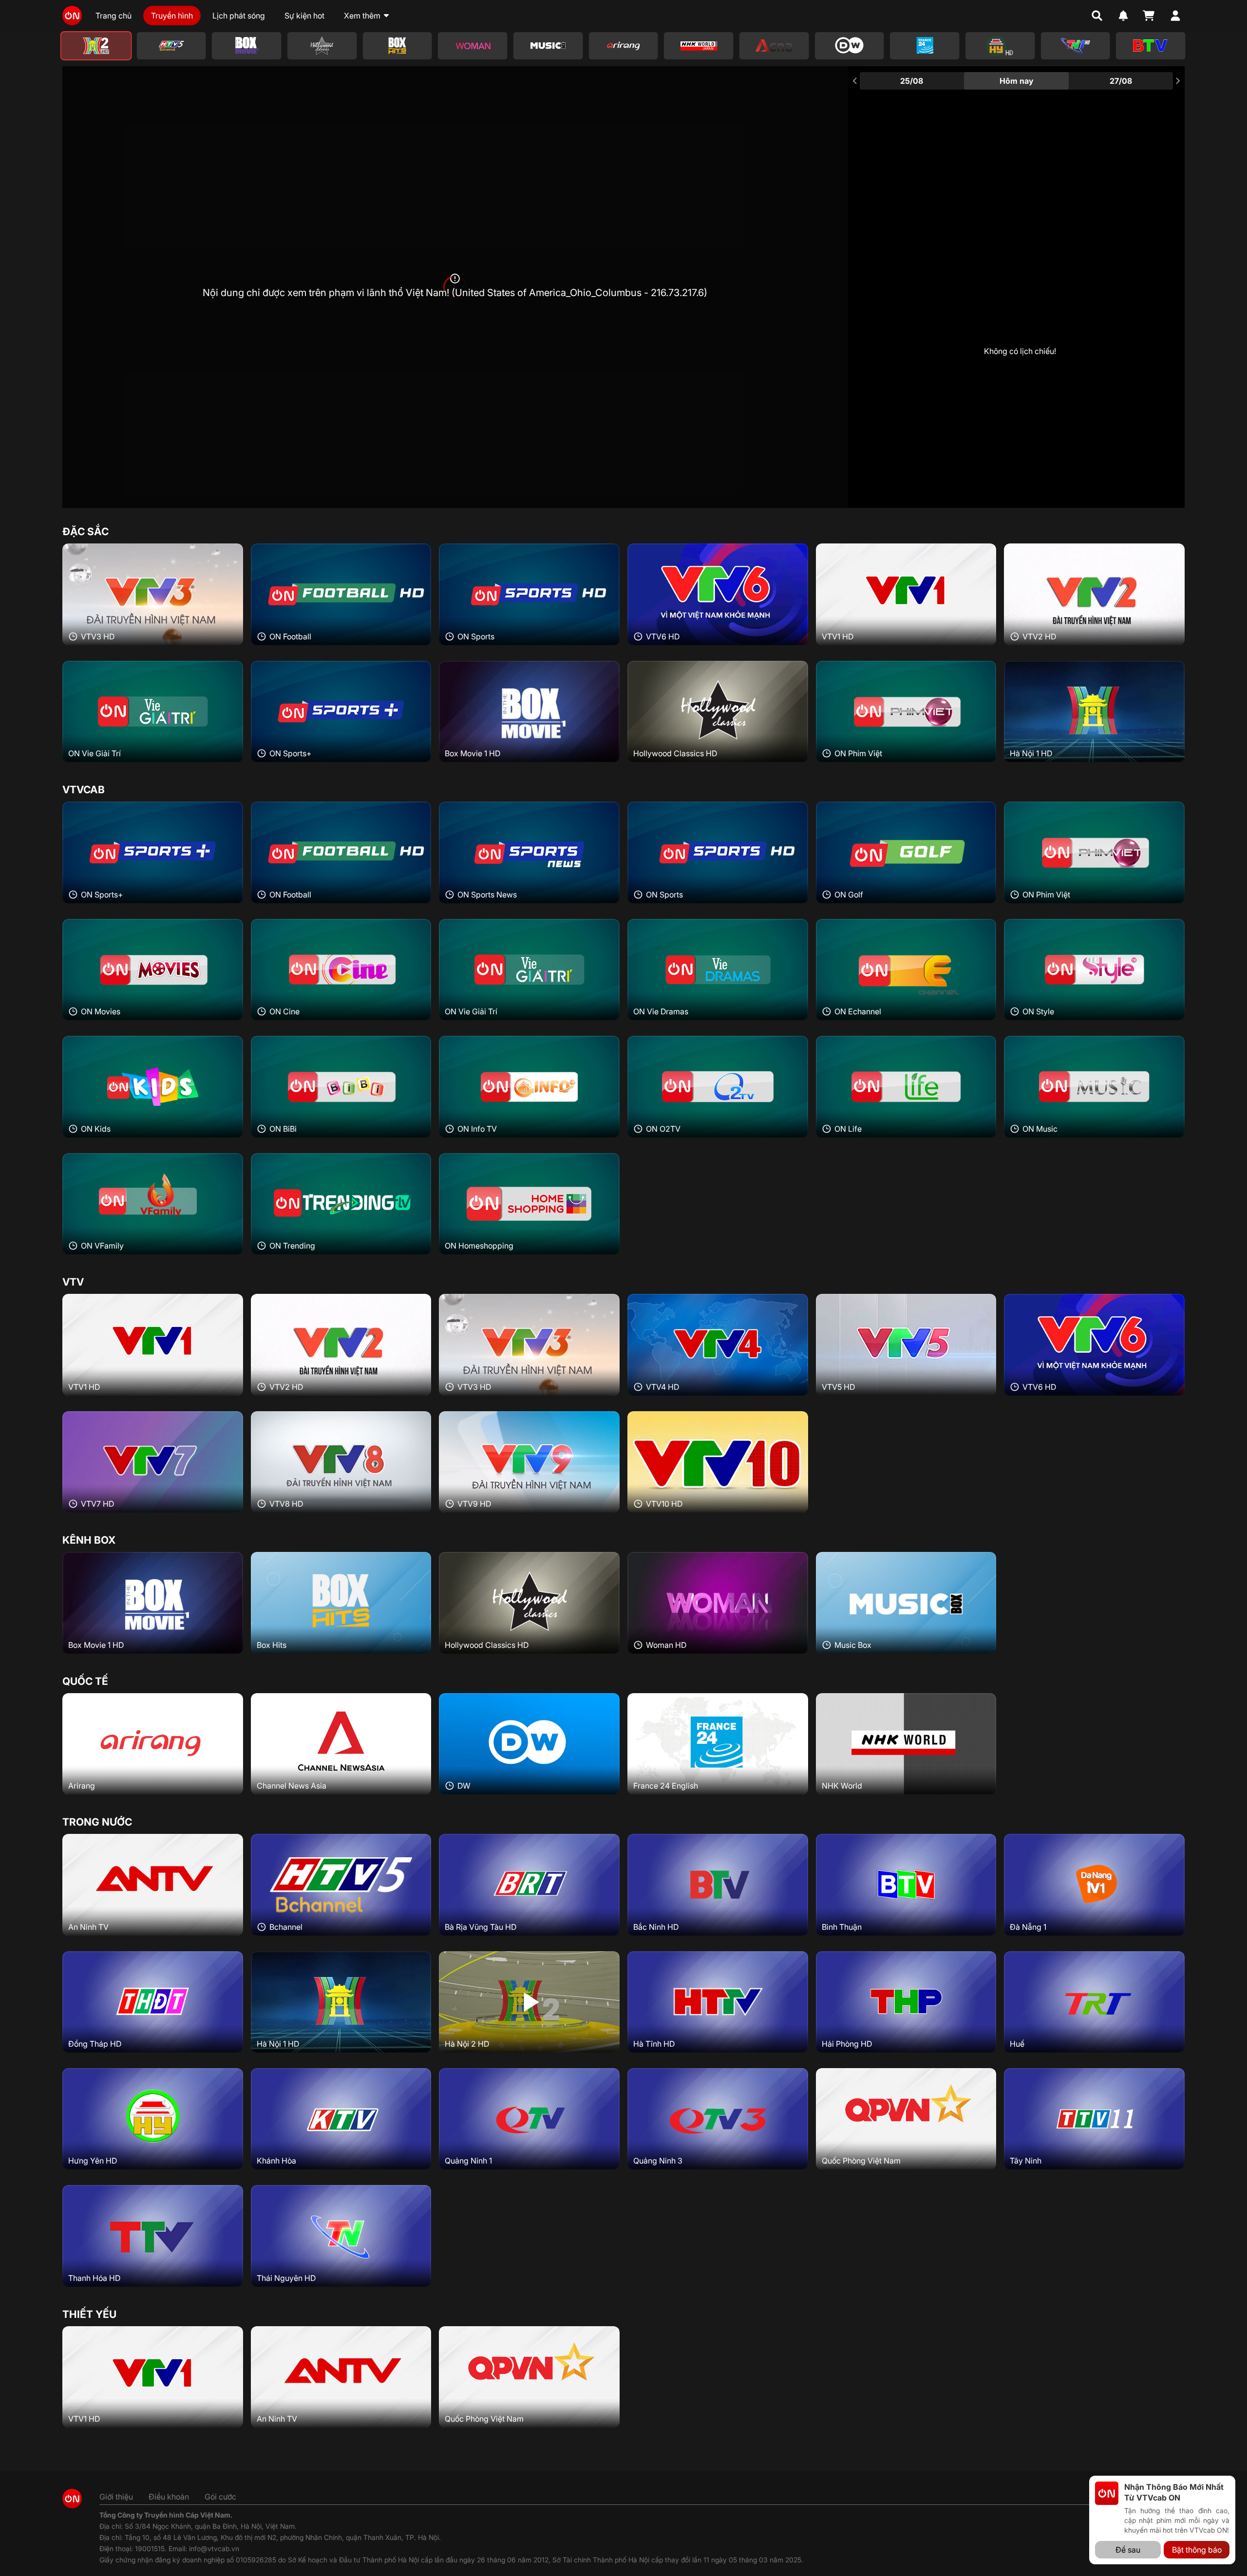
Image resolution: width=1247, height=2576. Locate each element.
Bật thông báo (1197, 2550)
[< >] (623, 46)
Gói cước (220, 2497)
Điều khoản (169, 2497)
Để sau (1128, 2550)
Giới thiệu (116, 2497)
